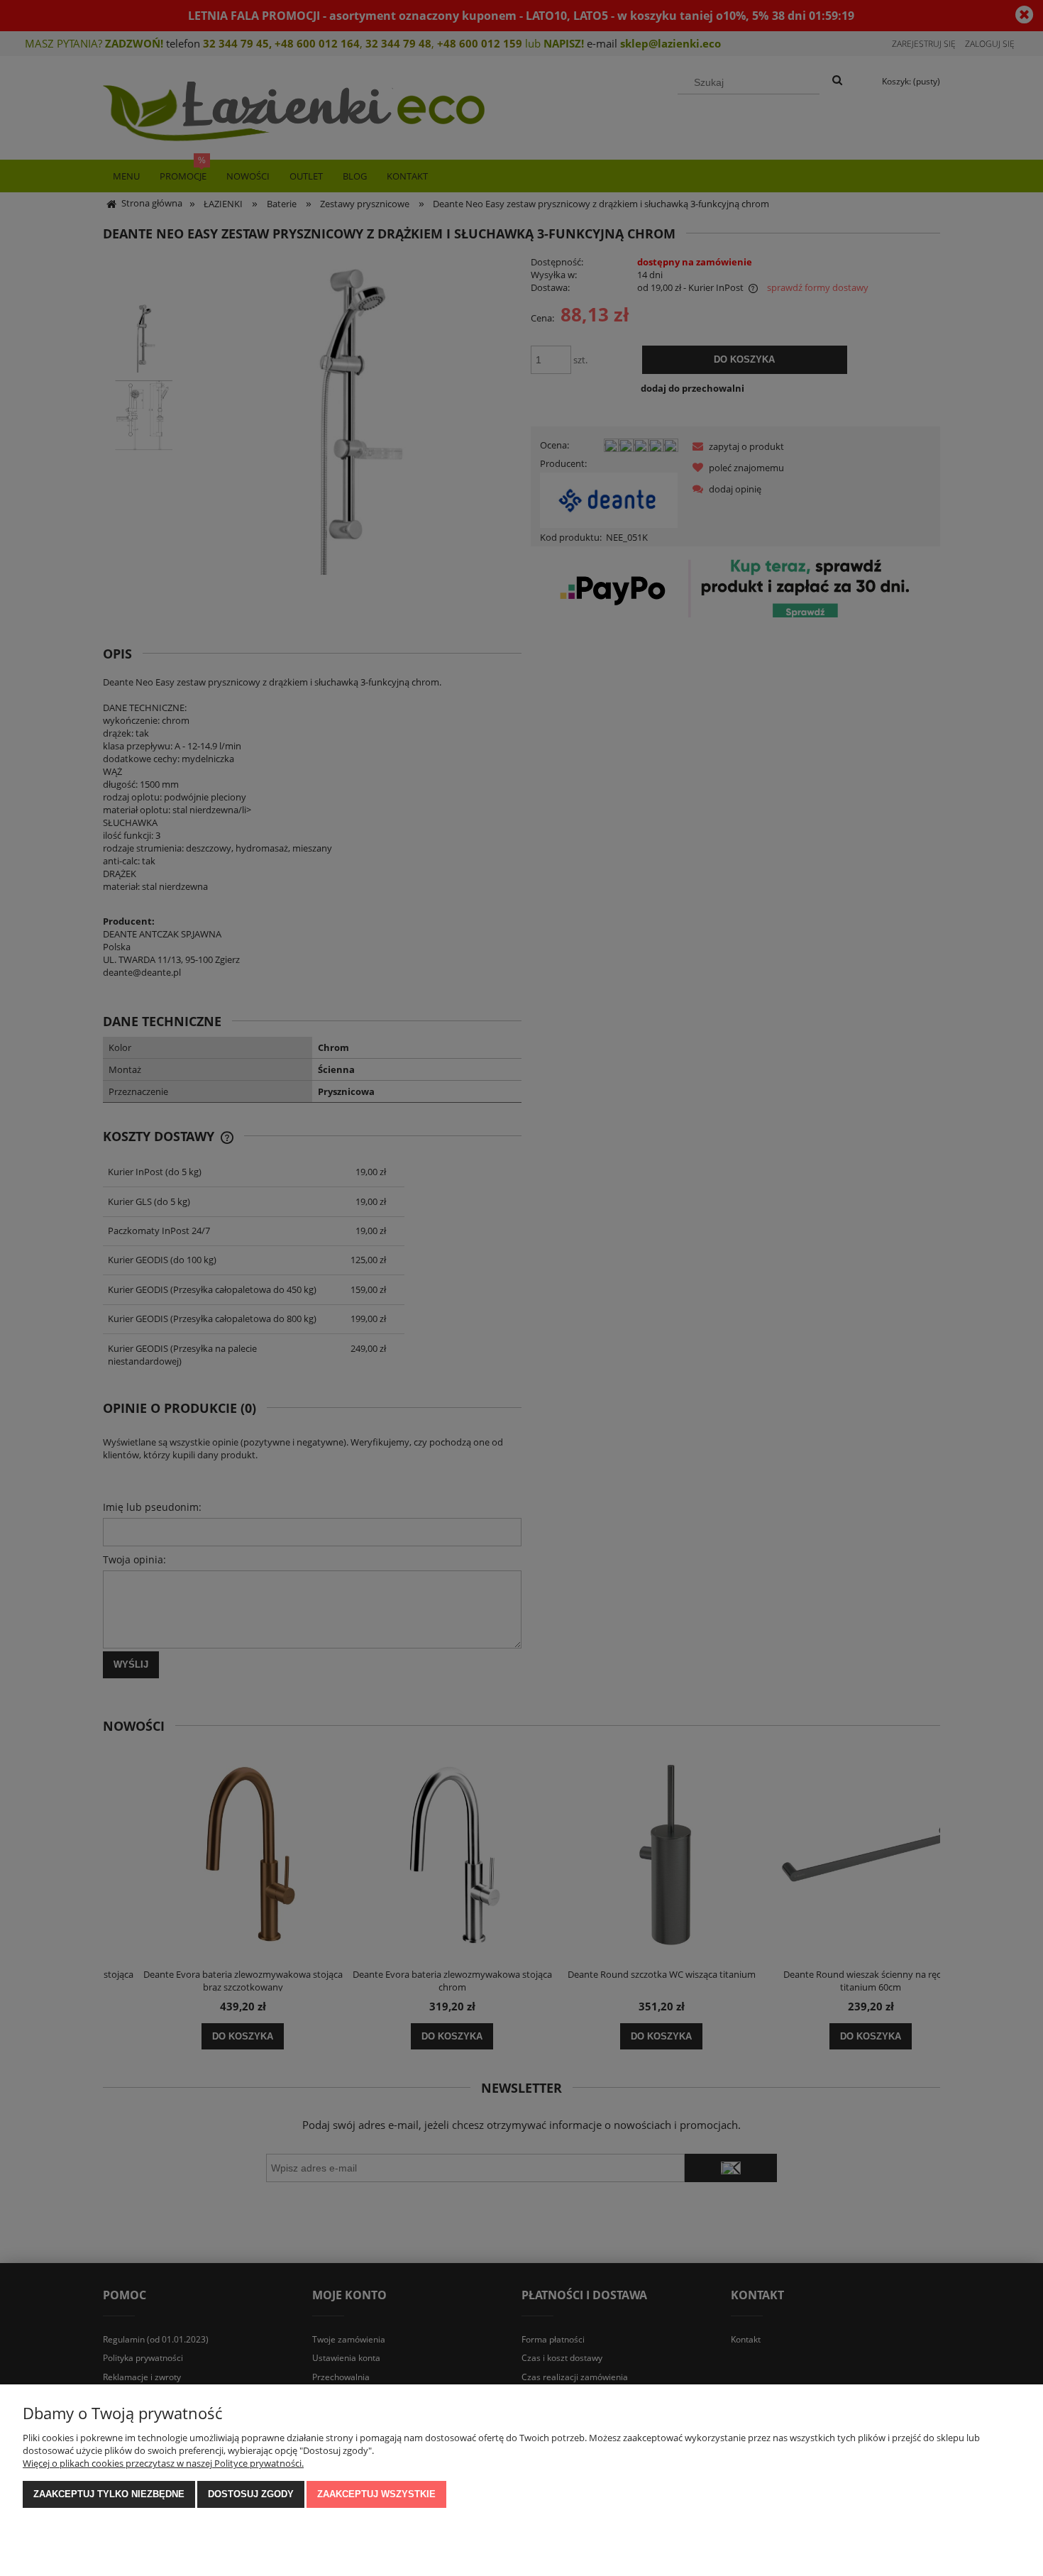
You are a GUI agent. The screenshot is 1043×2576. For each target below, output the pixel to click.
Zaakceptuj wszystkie (376, 2494)
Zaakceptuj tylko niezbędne (109, 2494)
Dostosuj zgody (251, 2494)
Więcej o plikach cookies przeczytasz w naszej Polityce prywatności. (163, 2463)
